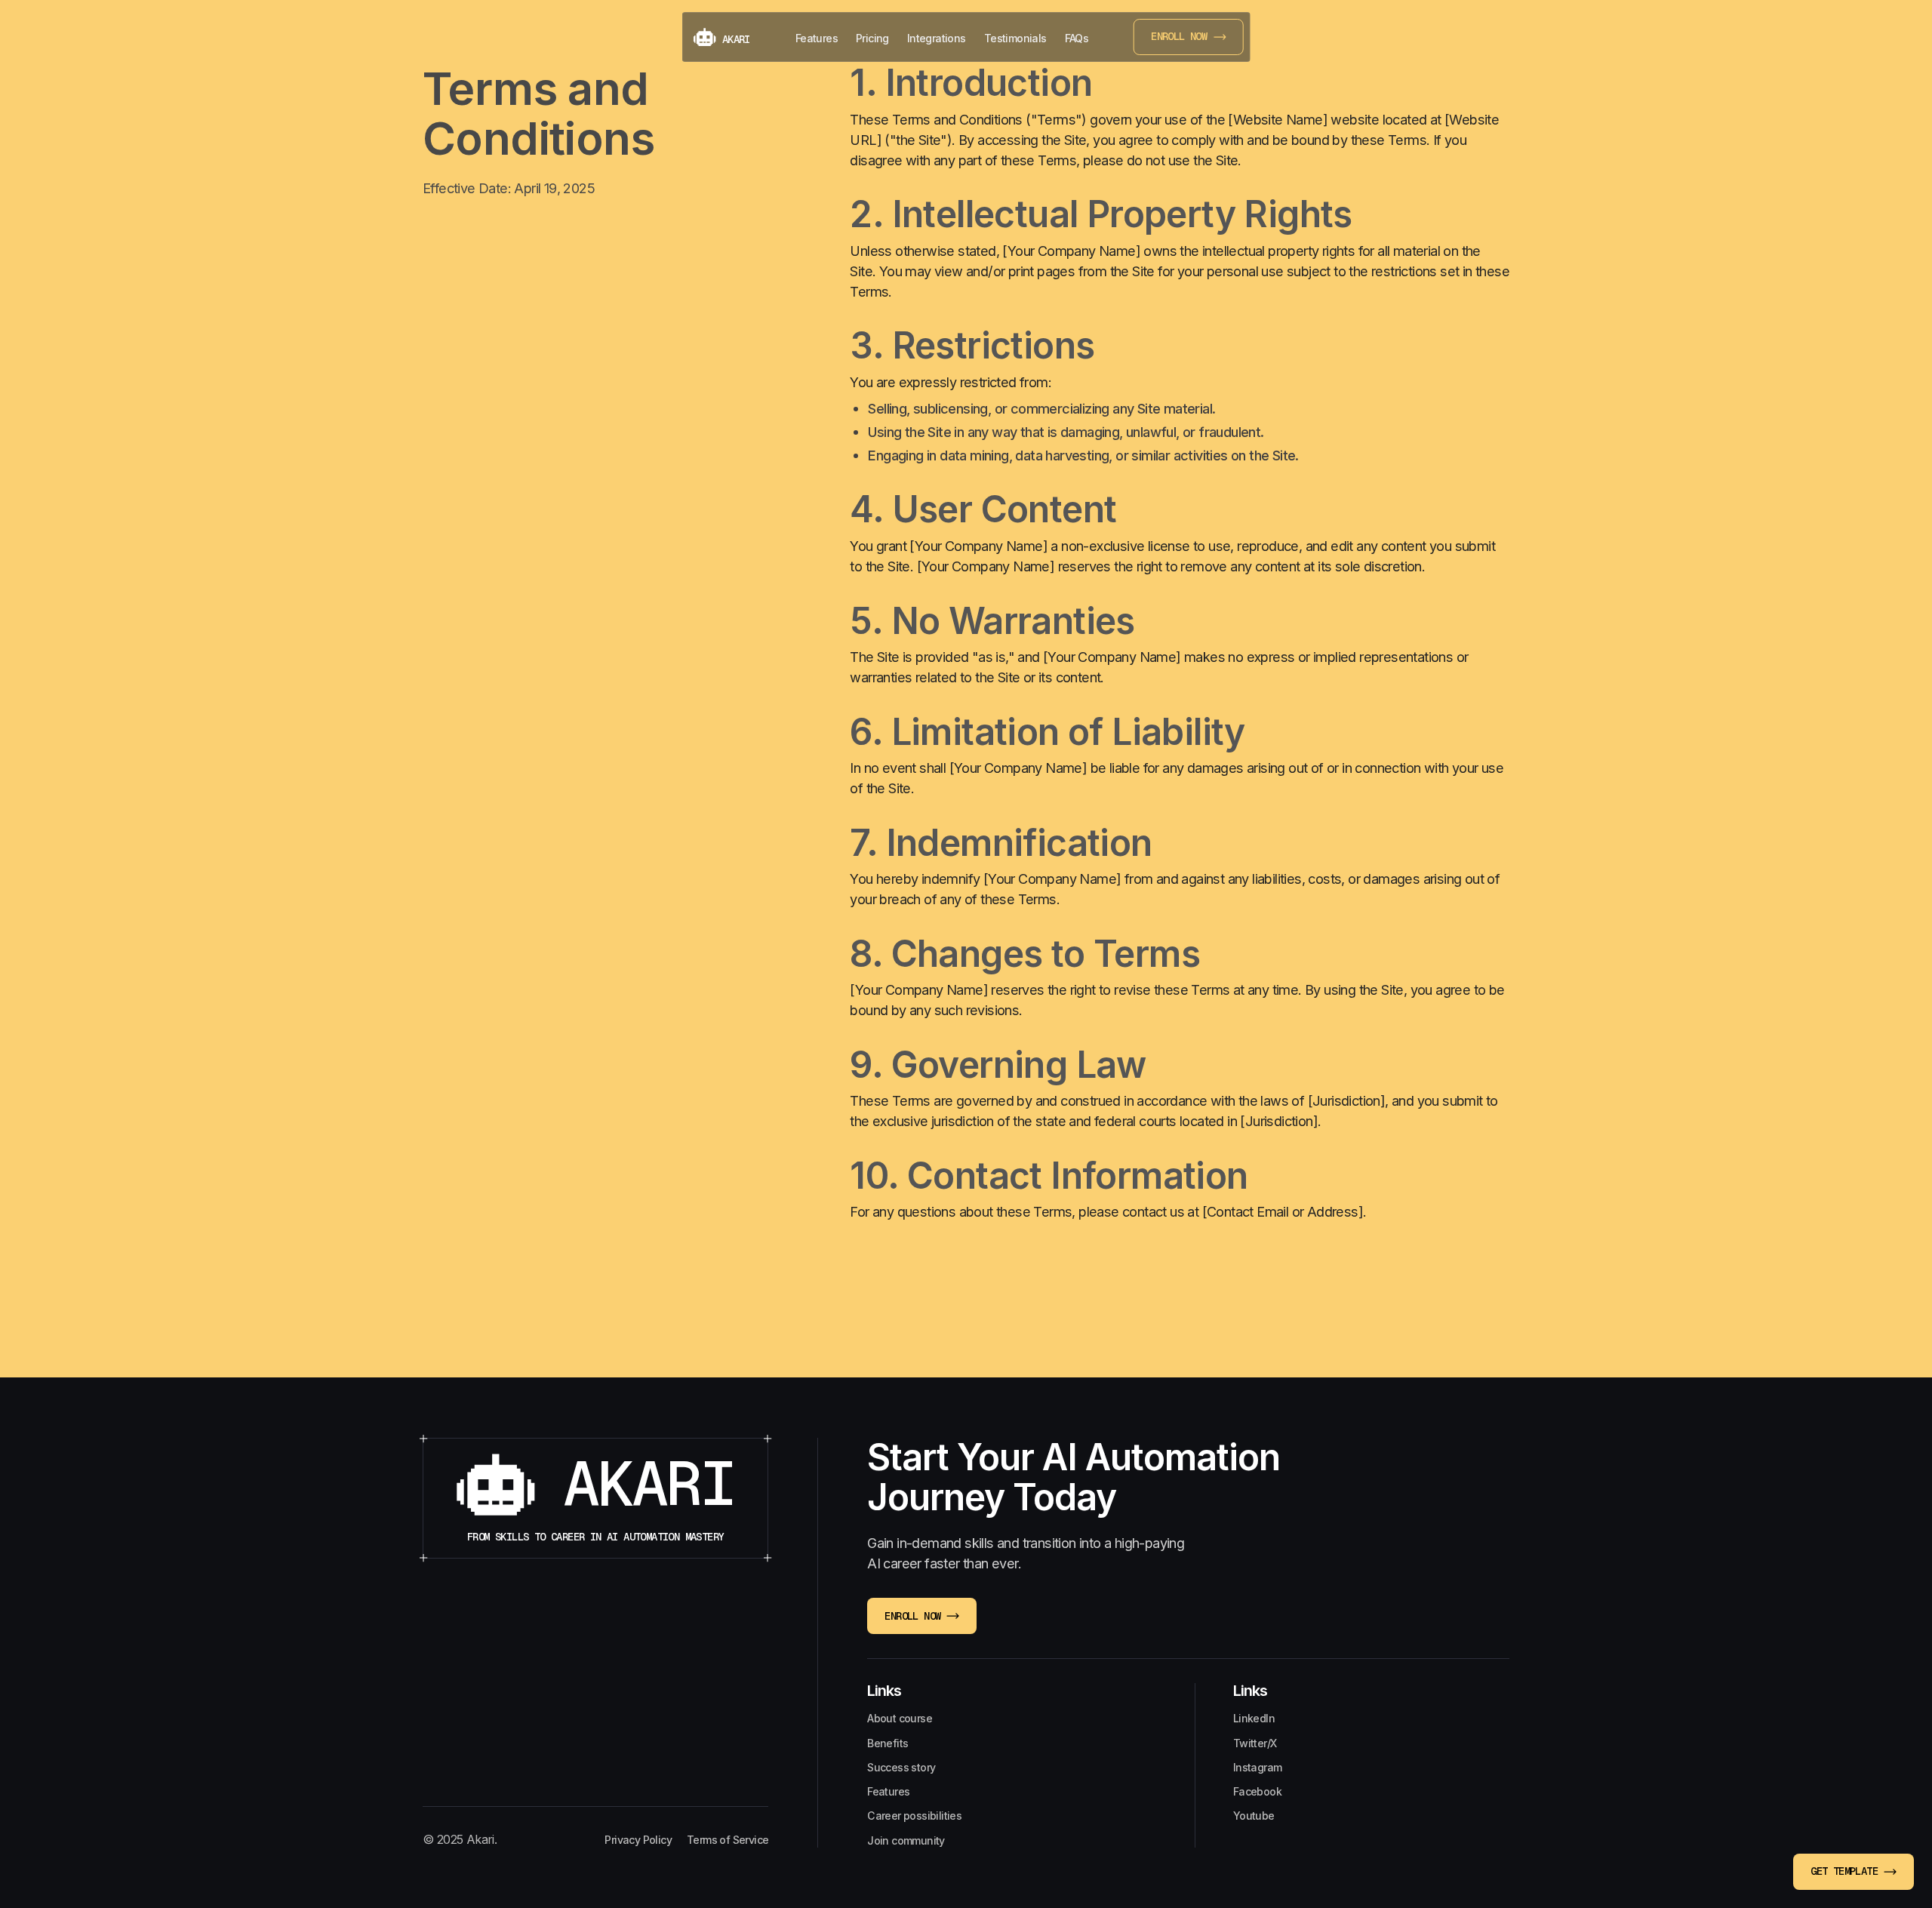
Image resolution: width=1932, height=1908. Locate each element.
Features (817, 38)
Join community (906, 1840)
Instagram (1258, 1767)
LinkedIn (1254, 1718)
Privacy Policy (638, 1840)
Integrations (937, 38)
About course (900, 1718)
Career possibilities (914, 1816)
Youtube (1254, 1816)
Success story (901, 1767)
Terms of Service (728, 1840)
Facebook (1257, 1791)
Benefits (888, 1743)
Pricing (872, 38)
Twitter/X (1255, 1743)
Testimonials (1015, 38)
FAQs (1077, 38)
